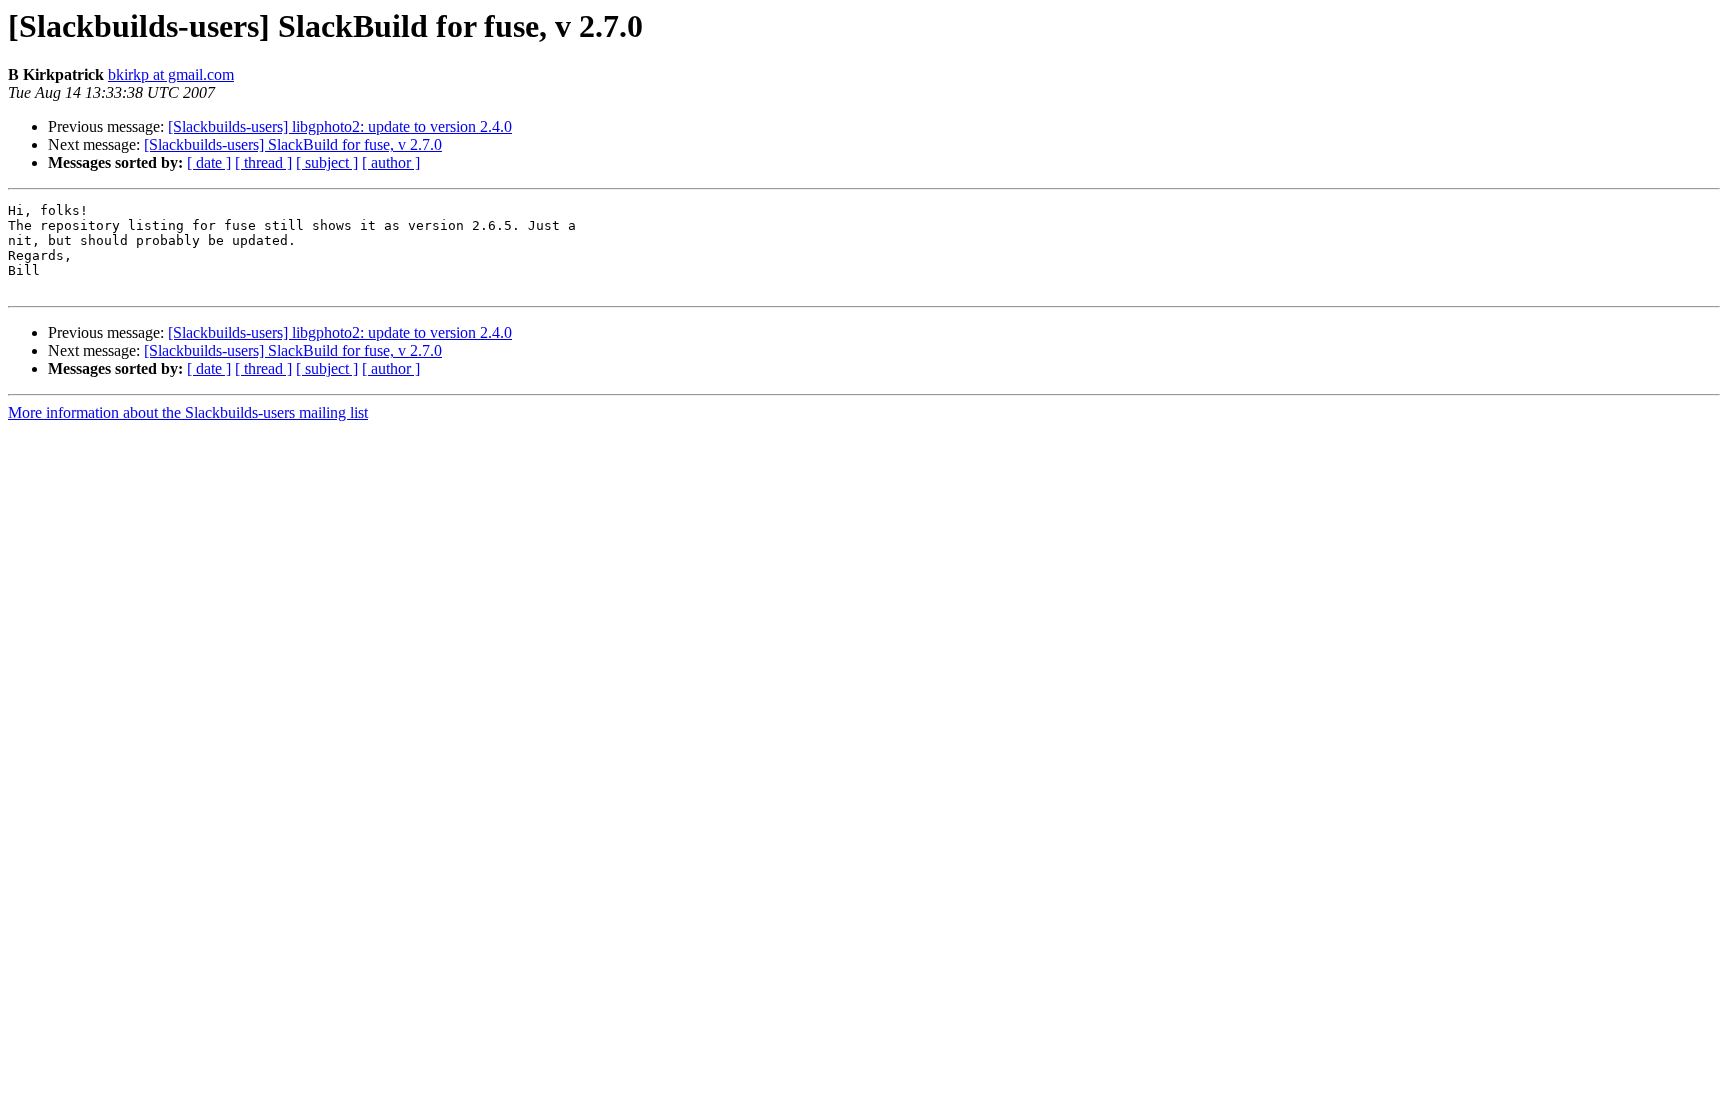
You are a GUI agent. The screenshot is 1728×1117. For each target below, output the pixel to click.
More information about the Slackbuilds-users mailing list (188, 412)
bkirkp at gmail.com (171, 74)
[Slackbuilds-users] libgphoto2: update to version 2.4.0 (340, 126)
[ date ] (209, 162)
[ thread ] (263, 162)
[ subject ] (327, 162)
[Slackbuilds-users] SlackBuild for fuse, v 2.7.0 (293, 144)
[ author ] (391, 162)
